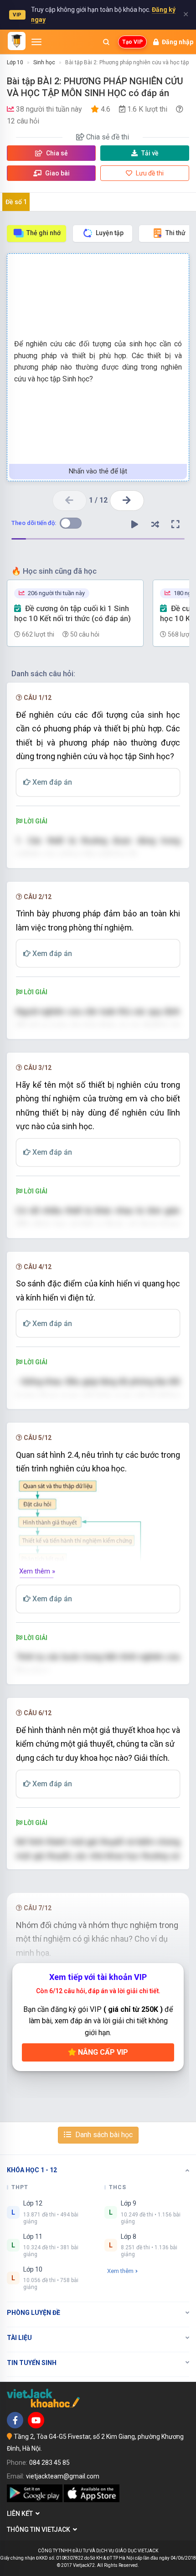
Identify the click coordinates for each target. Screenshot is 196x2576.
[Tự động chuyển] (134, 524)
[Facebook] (15, 2420)
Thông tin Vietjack (40, 2530)
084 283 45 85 (49, 2463)
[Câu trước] (70, 501)
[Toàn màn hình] (175, 524)
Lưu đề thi (149, 173)
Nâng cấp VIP (102, 2052)
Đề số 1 (16, 202)
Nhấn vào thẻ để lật (98, 471)
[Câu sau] (127, 501)
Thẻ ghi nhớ (44, 233)
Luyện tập (110, 233)
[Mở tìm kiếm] (106, 42)
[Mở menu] (36, 42)
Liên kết (21, 2514)
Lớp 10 (15, 62)
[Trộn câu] (155, 524)
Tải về (150, 153)
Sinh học (44, 62)
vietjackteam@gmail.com (63, 2476)
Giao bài (57, 173)
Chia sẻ (56, 153)
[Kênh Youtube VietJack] (36, 2420)
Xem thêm (120, 2271)
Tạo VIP (132, 42)
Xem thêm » (37, 1571)
